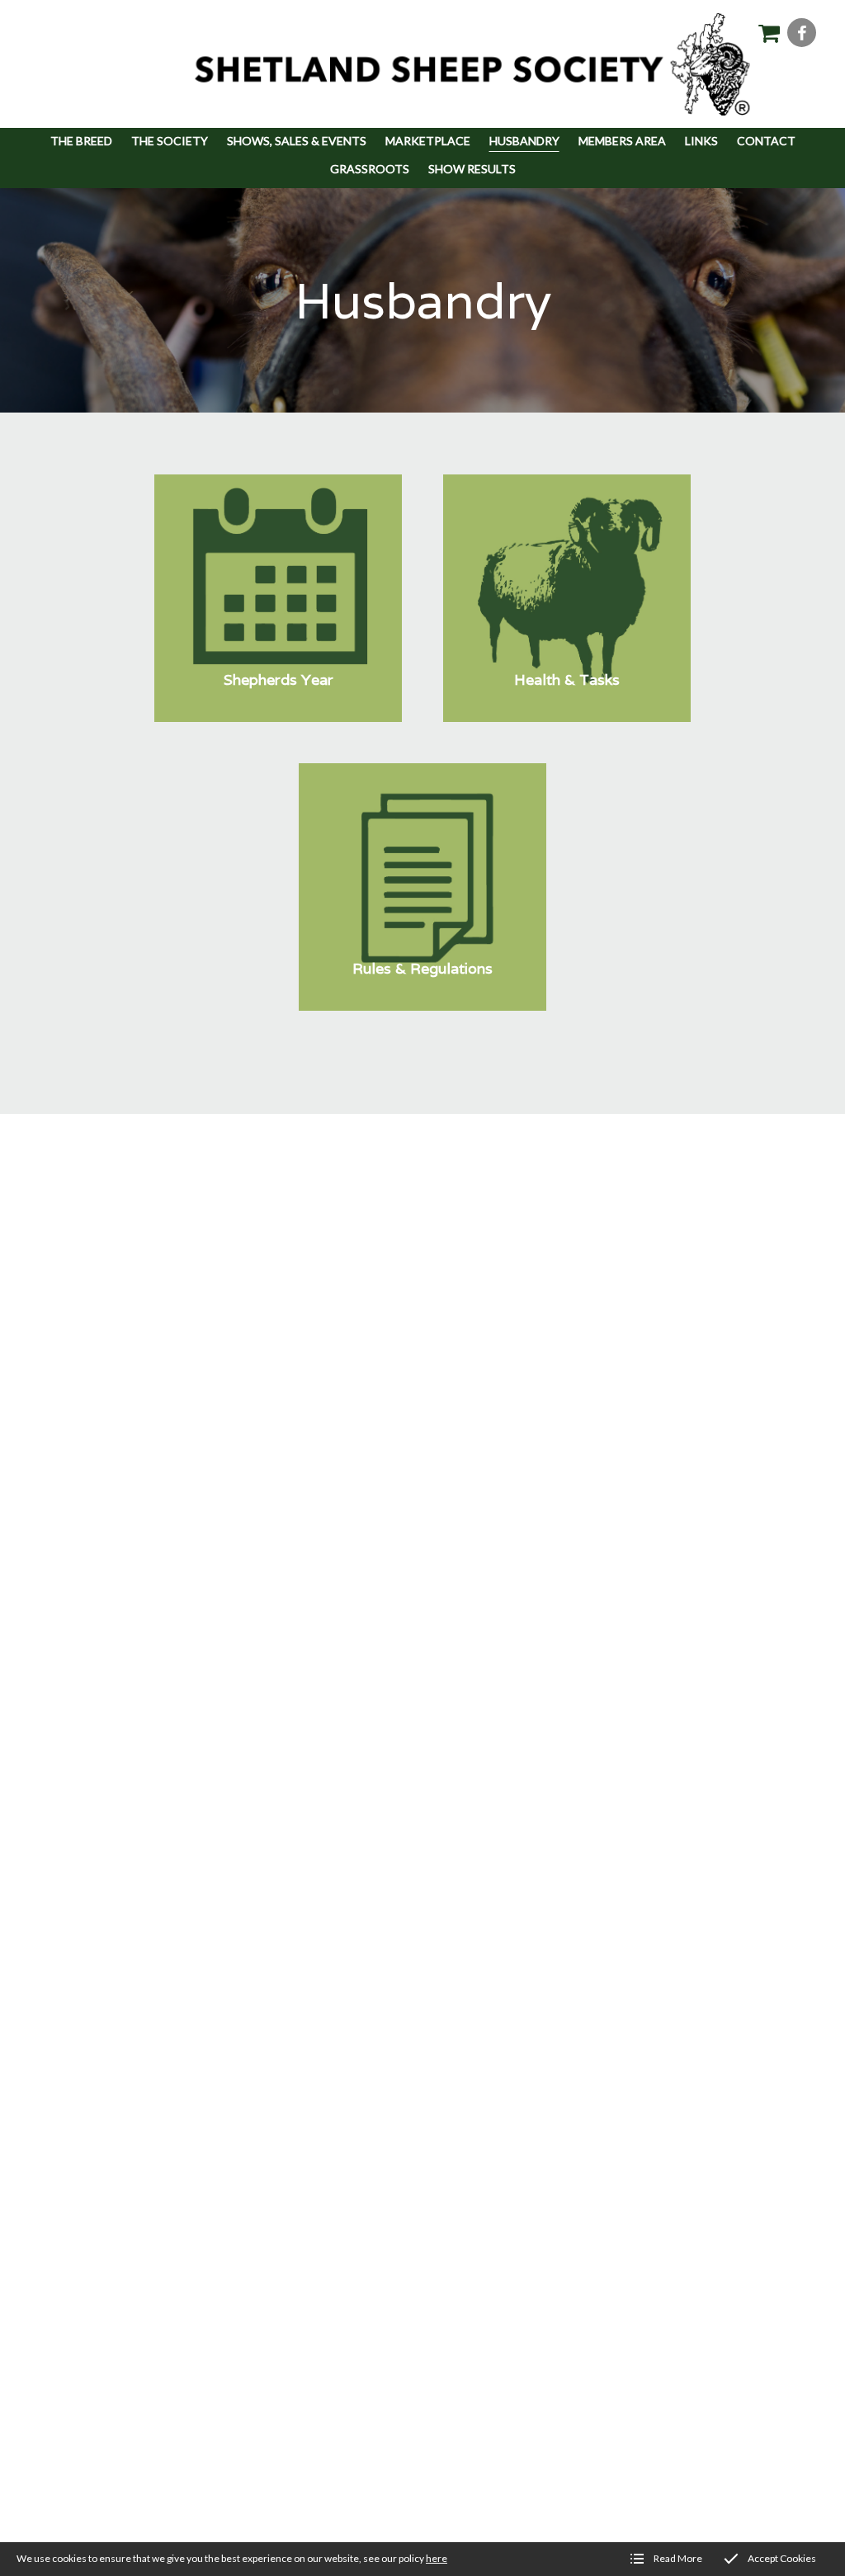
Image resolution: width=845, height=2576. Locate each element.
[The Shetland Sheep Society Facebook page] (802, 33)
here (437, 2558)
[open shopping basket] (769, 33)
